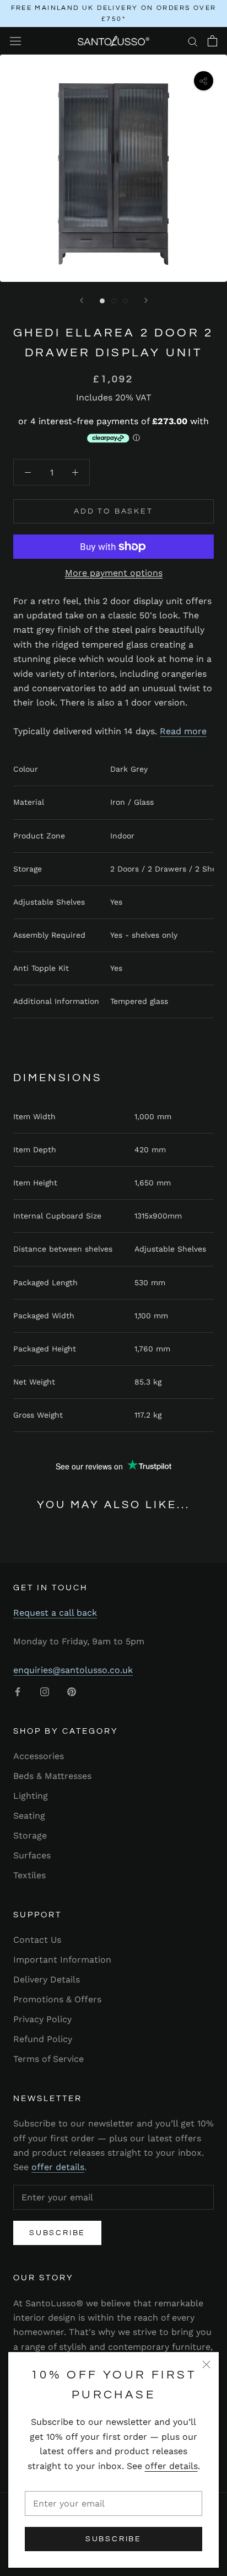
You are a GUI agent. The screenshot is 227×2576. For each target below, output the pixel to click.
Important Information (62, 1960)
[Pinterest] (72, 1691)
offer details (171, 2466)
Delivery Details (47, 1979)
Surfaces (32, 1855)
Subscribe (113, 2539)
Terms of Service (48, 2059)
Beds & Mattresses (52, 1776)
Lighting (31, 1796)
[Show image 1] (102, 301)
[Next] (146, 300)
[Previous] (82, 300)
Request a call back (55, 1613)
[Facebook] (18, 1691)
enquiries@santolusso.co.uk (73, 1670)
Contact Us (37, 1940)
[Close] (206, 2364)
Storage (30, 1835)
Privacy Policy (42, 2019)
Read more (183, 731)
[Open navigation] (15, 41)
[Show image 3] (125, 301)
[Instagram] (45, 1691)
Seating (29, 1816)
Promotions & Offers (57, 1999)
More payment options (114, 573)
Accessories (39, 1756)
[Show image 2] (114, 301)
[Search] (193, 41)
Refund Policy (43, 2039)
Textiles (29, 1875)
